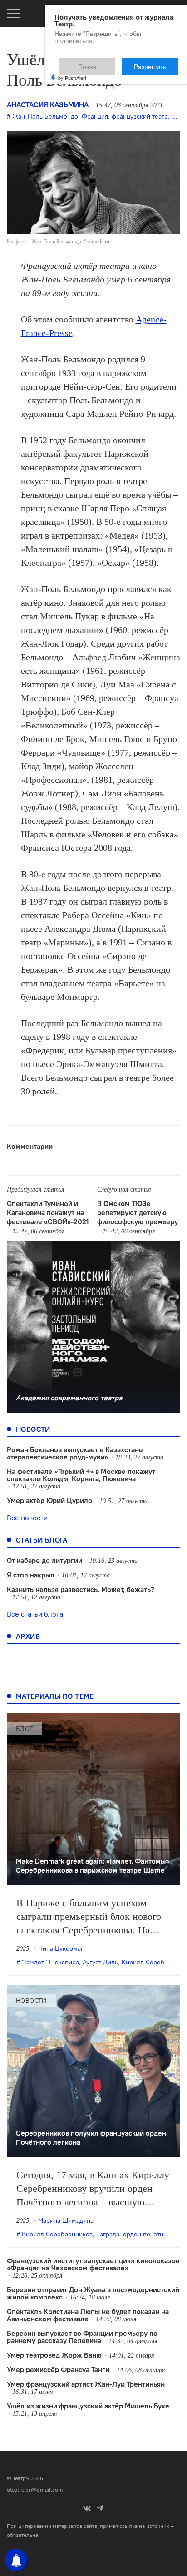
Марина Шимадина (66, 2220)
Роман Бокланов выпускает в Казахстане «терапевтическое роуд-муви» (75, 1453)
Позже (110, 62)
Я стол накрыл (31, 1575)
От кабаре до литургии (44, 1560)
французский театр (140, 116)
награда (108, 2234)
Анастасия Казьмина (48, 104)
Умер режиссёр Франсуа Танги (58, 2369)
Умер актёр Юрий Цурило (49, 1500)
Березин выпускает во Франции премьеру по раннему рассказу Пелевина (82, 2337)
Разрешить (156, 62)
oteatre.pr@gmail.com (35, 2489)
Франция (95, 116)
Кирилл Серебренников (57, 2234)
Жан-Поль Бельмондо (45, 116)
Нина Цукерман (61, 1948)
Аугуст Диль (100, 1962)
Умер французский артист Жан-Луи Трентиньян (86, 2384)
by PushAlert (72, 72)
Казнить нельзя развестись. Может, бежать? (81, 1589)
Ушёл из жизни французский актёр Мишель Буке (88, 2406)
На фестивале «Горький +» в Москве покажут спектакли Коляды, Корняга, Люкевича (81, 1475)
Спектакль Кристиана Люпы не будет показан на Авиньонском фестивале (88, 2315)
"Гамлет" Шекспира (50, 1962)
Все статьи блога (35, 1614)
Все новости (27, 1518)
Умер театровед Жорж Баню (54, 2355)
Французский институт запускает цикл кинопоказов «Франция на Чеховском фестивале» (93, 2264)
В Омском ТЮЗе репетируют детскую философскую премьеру (138, 1212)
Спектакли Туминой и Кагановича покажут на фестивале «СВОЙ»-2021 (48, 1212)
